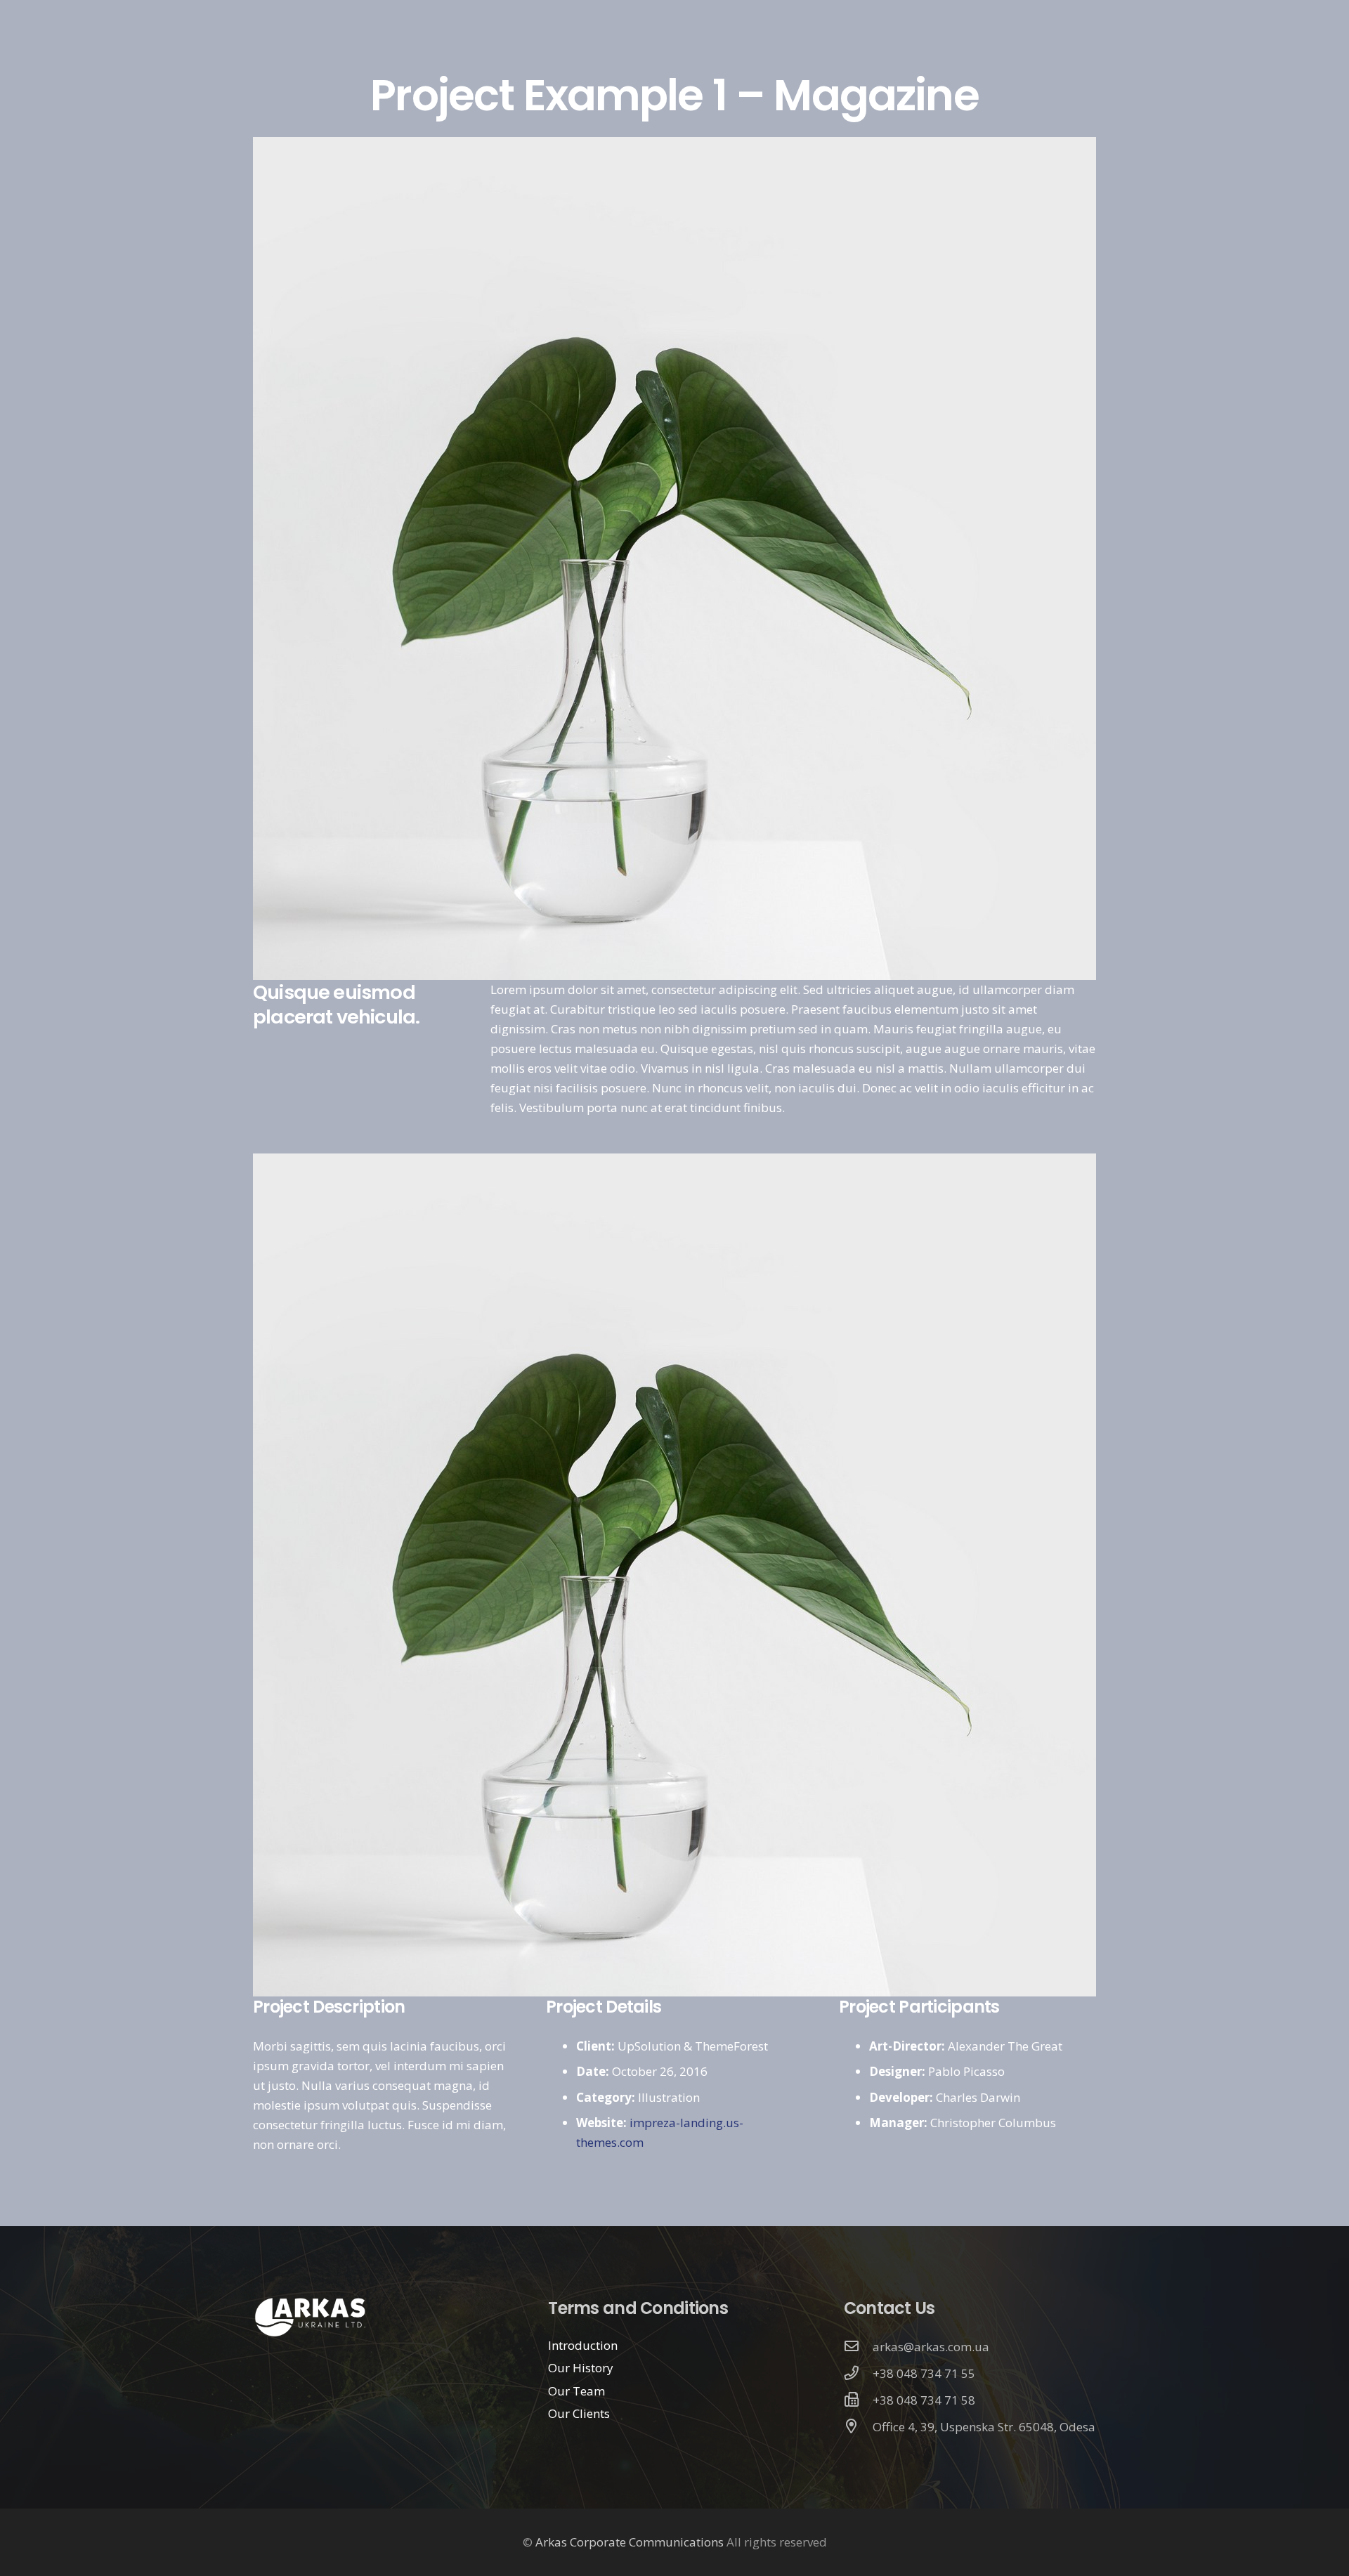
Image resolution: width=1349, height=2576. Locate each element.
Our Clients (579, 2413)
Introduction (583, 2345)
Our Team (576, 2391)
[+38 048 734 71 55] (859, 2374)
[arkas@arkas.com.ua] (859, 2347)
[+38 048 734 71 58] (859, 2400)
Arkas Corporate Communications (630, 2542)
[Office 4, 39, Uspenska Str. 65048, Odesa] (859, 2427)
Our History (581, 2368)
